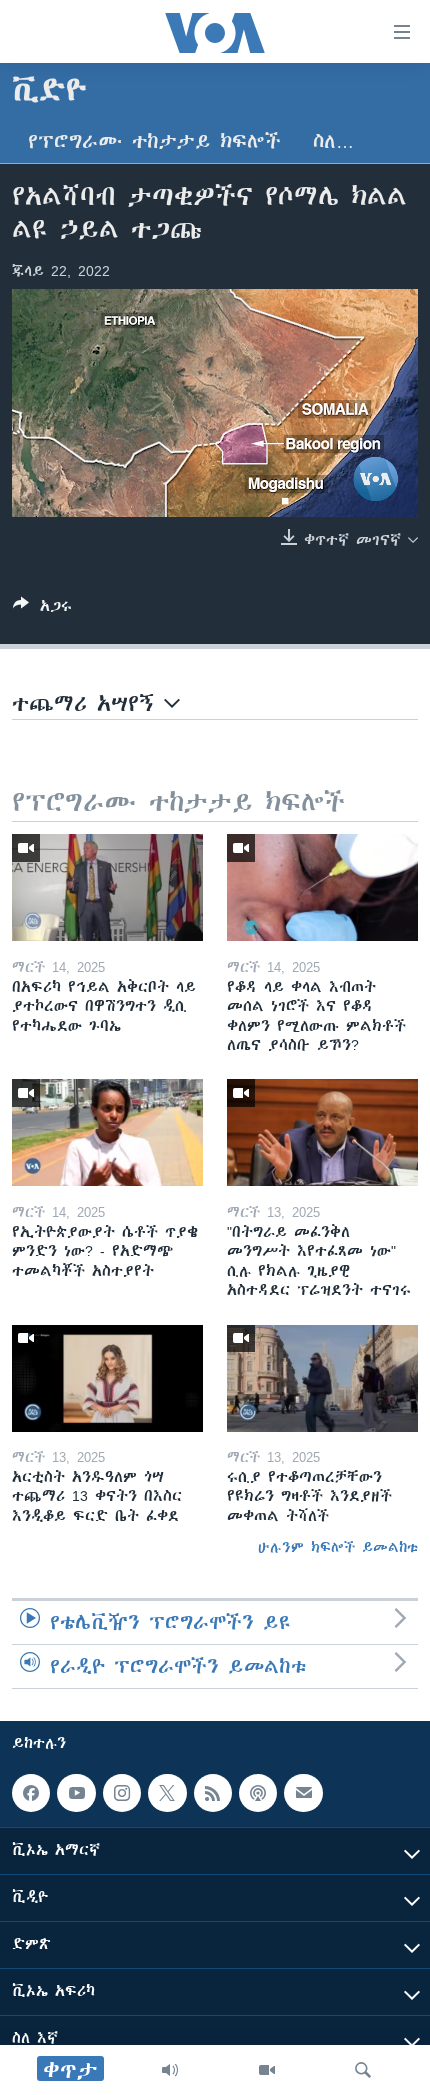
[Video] (267, 2070)
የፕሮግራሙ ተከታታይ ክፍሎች (154, 141)
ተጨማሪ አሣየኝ (88, 703)
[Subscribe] (303, 1793)
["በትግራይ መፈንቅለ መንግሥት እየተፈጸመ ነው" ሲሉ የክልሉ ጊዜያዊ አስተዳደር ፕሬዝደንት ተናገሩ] (322, 1132)
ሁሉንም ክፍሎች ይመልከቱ (338, 1547)
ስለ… (333, 141)
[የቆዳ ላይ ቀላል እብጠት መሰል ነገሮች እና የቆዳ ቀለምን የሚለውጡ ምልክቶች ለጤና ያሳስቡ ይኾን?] (322, 887)
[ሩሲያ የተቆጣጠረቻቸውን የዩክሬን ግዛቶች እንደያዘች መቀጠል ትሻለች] (322, 1378)
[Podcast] (258, 1793)
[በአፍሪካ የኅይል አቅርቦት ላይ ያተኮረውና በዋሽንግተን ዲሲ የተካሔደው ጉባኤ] (107, 887)
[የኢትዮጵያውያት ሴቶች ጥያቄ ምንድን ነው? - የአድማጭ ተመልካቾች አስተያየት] (107, 1132)
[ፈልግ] (363, 2070)
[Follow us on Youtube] (76, 1793)
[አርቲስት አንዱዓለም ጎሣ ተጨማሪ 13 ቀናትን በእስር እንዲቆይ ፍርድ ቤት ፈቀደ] (107, 1378)
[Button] (42, 609)
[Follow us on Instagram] (122, 1793)
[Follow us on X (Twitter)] (167, 1793)
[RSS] (213, 1793)
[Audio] (170, 2070)
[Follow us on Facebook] (31, 1793)
